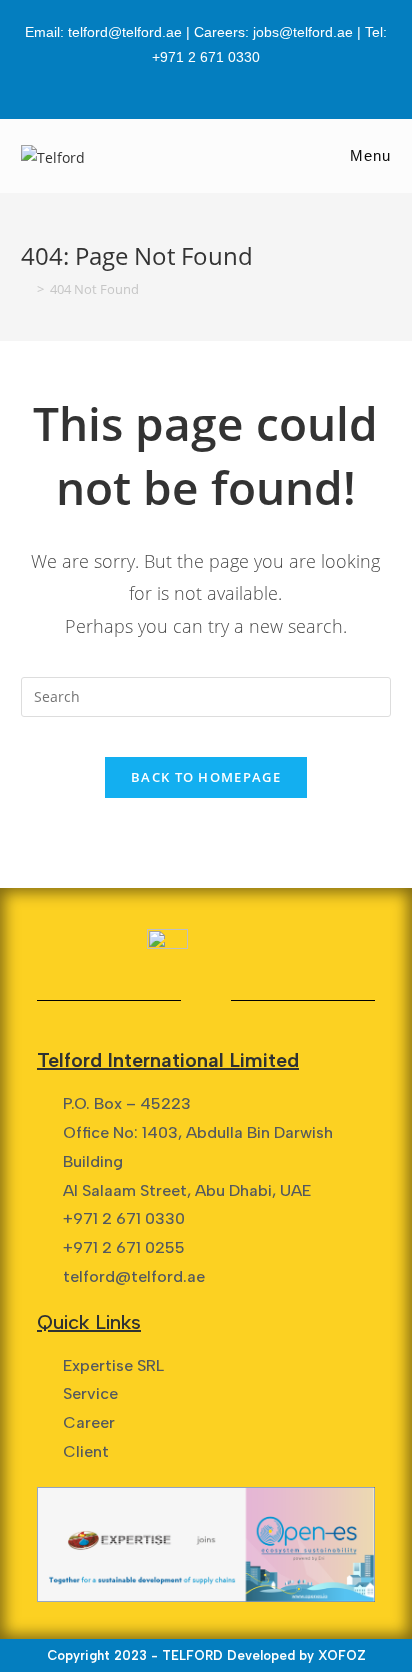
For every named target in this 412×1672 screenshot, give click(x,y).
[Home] (26, 289)
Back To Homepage (206, 777)
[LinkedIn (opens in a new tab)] (206, 81)
